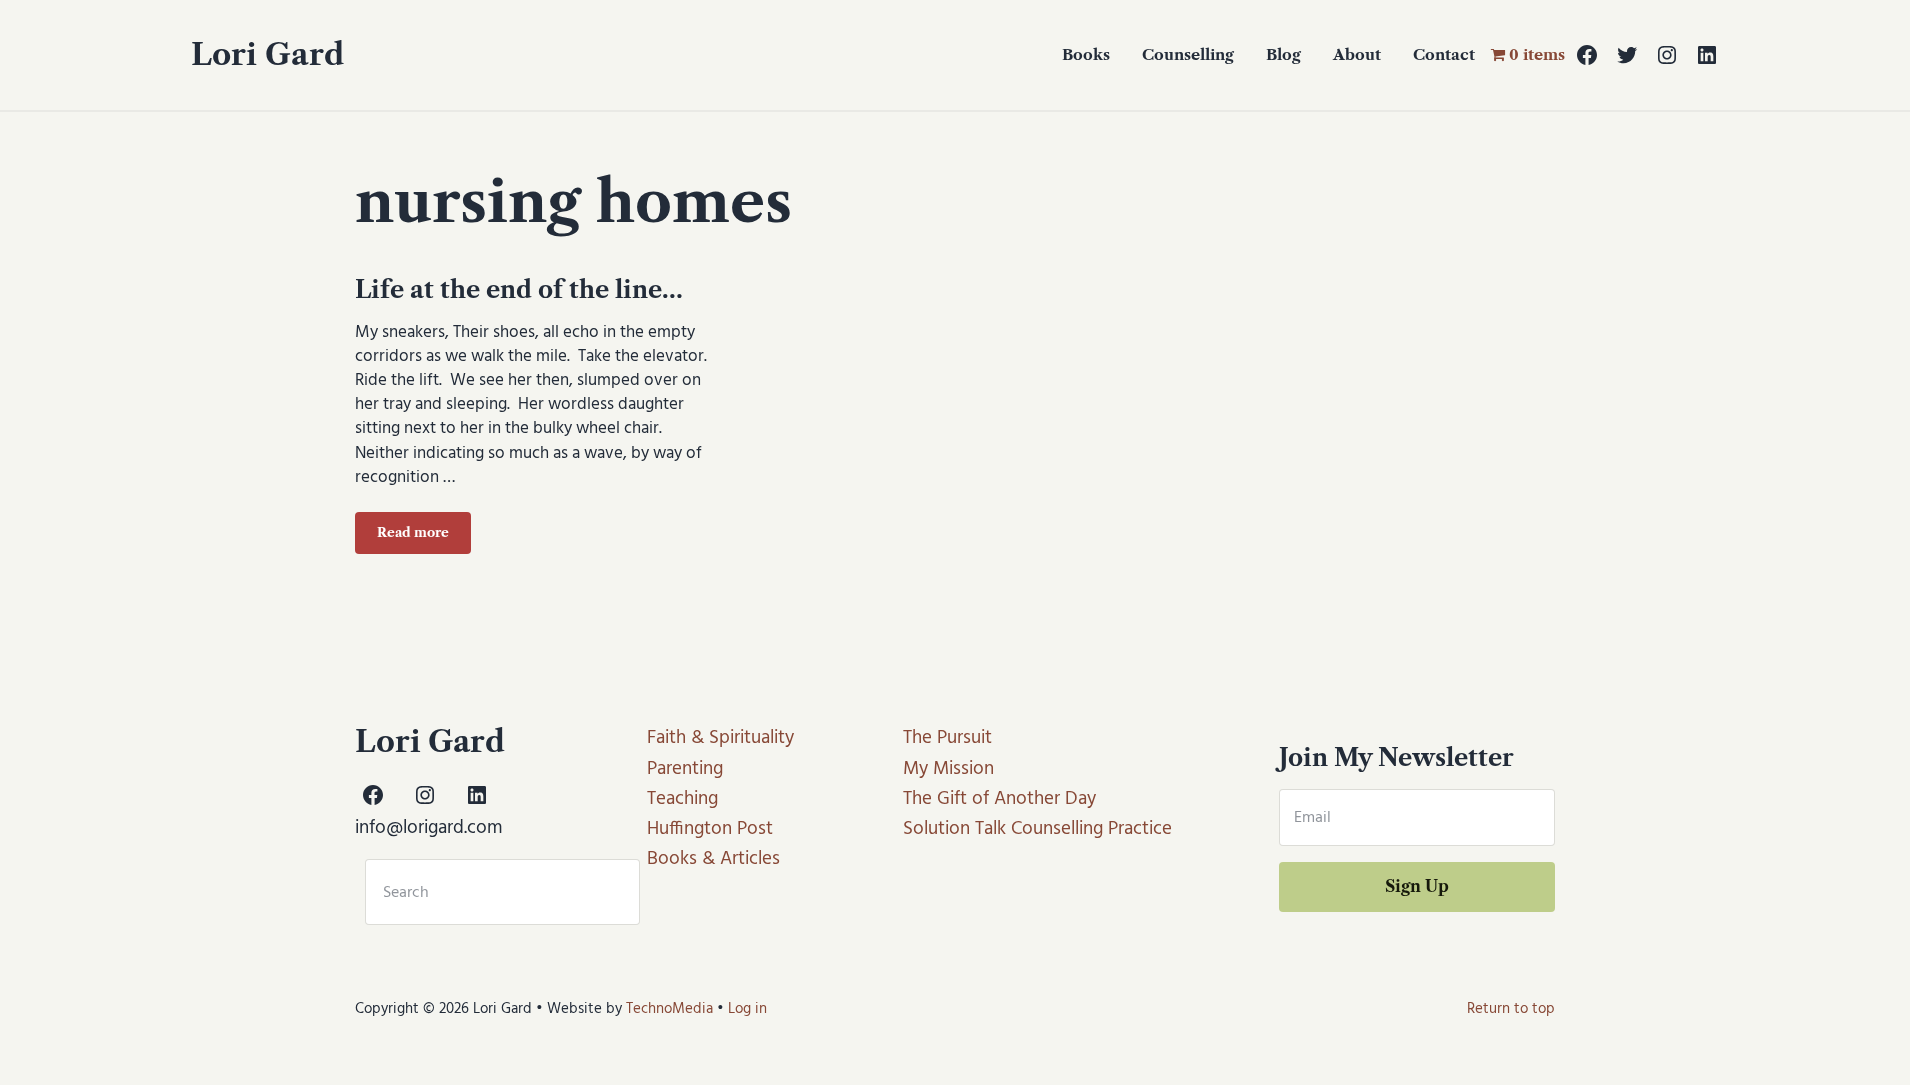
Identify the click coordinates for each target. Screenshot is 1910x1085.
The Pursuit (947, 738)
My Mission (948, 769)
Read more (424, 536)
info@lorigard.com (429, 828)
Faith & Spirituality (720, 738)
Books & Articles (713, 859)
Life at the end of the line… (519, 289)
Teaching (682, 799)
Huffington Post (710, 829)
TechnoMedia (669, 1009)
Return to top (1511, 1009)
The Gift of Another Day (999, 799)
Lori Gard (267, 54)
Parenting (685, 769)
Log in (747, 1009)
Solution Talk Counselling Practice (1037, 829)
